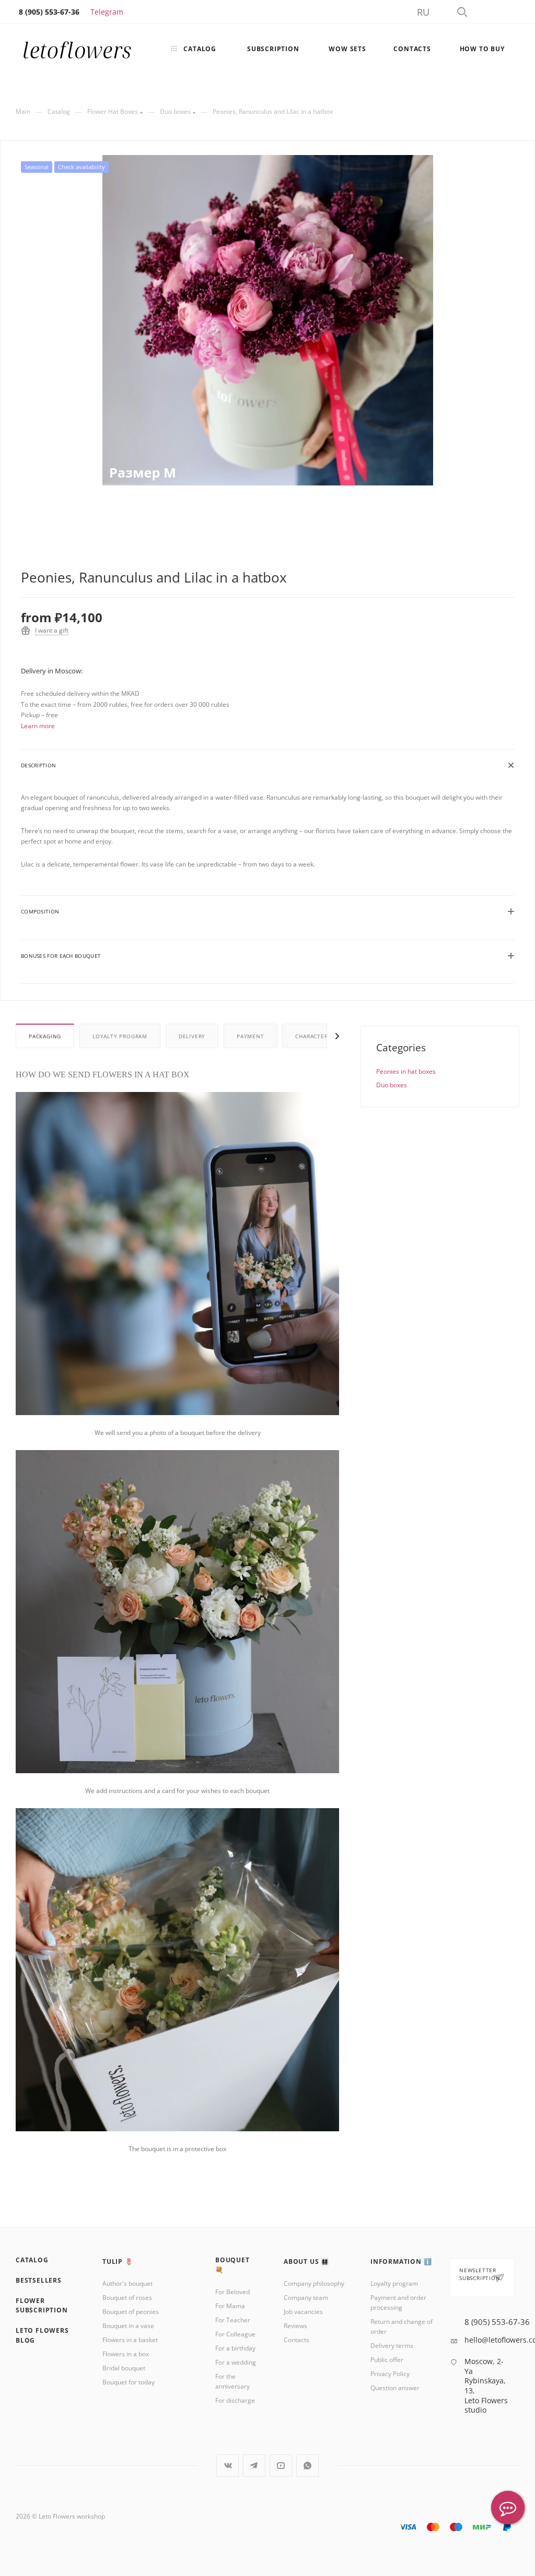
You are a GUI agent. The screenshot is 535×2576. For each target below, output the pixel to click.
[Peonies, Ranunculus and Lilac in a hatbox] (268, 320)
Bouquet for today (129, 2382)
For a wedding (236, 2362)
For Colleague (235, 2334)
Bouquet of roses (127, 2298)
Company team (306, 2298)
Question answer (395, 2388)
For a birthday (235, 2348)
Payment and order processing (398, 2302)
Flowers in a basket (130, 2340)
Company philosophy (314, 2283)
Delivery (192, 1036)
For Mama (230, 2306)
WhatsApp (307, 2466)
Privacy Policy (390, 2374)
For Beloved (232, 2292)
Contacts (296, 2340)
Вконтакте (228, 2466)
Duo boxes (392, 1085)
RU (423, 12)
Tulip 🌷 (118, 2262)
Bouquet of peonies (131, 2312)
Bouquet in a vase (128, 2326)
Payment (251, 1036)
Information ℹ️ (401, 2262)
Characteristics (320, 1036)
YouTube (281, 2466)
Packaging (45, 1036)
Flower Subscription (42, 2306)
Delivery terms (392, 2346)
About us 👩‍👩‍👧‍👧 (306, 2262)
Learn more (38, 726)
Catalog (32, 2260)
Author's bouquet (127, 2283)
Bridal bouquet (124, 2368)
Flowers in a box (126, 2354)
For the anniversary (232, 2381)
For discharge (235, 2400)
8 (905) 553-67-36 (497, 2322)
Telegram (107, 12)
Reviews (295, 2326)
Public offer (387, 2360)
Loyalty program (120, 1036)
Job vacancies (303, 2312)
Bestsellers (39, 2280)
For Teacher (233, 2320)
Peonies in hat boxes (406, 1071)
